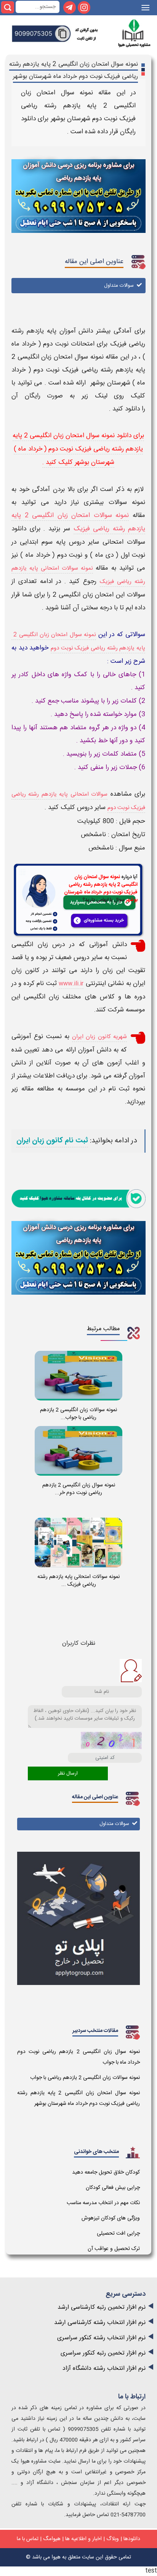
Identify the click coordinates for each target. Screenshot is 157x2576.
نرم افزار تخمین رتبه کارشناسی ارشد (102, 2307)
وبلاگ (113, 2539)
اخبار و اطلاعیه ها (83, 2539)
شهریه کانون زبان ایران (99, 1037)
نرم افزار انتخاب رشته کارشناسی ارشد (100, 2323)
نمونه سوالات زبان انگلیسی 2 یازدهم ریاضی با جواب (85, 2078)
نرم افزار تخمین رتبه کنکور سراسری (103, 2353)
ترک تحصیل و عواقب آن (114, 2249)
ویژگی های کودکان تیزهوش (111, 2218)
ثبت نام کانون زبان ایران (52, 1141)
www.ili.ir (71, 984)
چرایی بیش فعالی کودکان (113, 2188)
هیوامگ (52, 2539)
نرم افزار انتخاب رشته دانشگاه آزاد (104, 2368)
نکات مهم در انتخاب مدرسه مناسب (103, 2203)
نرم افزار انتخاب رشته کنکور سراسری (101, 2338)
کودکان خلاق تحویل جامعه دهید (106, 2172)
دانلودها (132, 2539)
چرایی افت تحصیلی (118, 2234)
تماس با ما (28, 2539)
